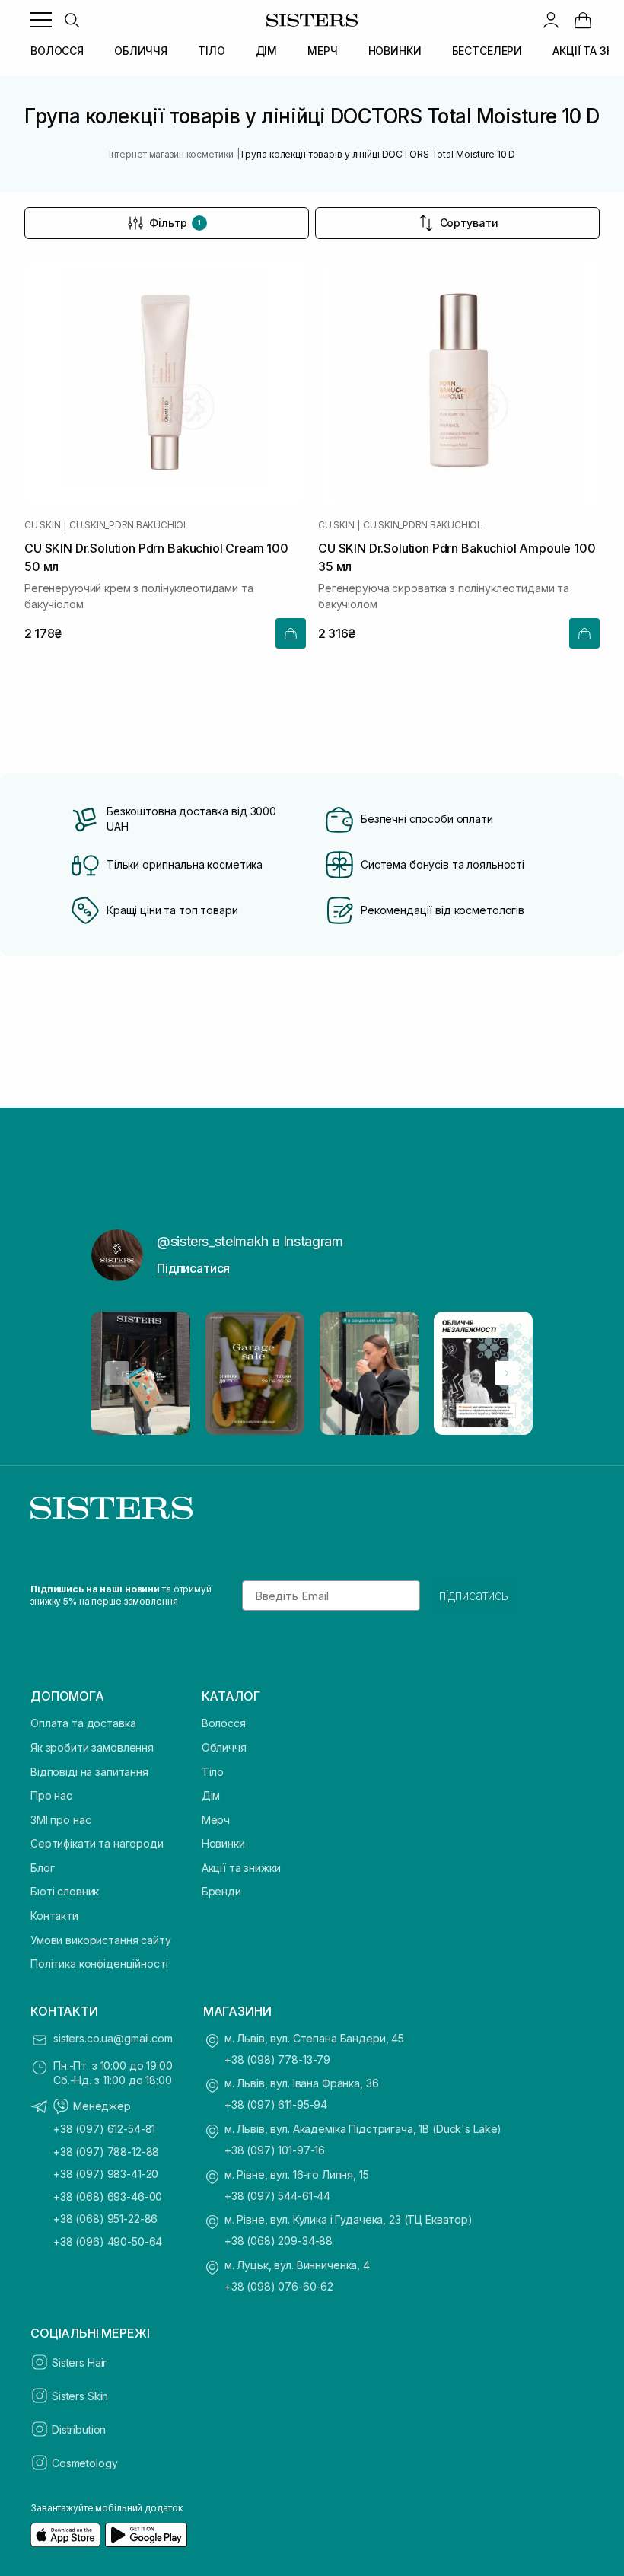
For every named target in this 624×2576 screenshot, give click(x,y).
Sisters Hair (79, 2362)
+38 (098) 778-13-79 (277, 2060)
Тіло (213, 1772)
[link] (583, 20)
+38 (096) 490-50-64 (108, 2241)
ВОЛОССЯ (57, 51)
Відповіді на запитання (89, 1772)
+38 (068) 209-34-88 (279, 2241)
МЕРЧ (322, 51)
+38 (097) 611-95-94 (276, 2104)
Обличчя (224, 1747)
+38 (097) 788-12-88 (106, 2152)
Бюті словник (65, 1891)
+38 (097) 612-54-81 (104, 2129)
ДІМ (267, 51)
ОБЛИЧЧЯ (141, 51)
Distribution (79, 2429)
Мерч (216, 1820)
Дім (211, 1795)
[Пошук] (72, 20)
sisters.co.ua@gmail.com (113, 2038)
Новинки (223, 1843)
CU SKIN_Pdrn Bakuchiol (129, 525)
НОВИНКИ (395, 51)
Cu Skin (42, 525)
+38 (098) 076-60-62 (279, 2286)
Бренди (221, 1891)
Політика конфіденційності (99, 1964)
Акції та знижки (241, 1868)
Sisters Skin (80, 2396)
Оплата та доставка (83, 1723)
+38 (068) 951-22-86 (105, 2219)
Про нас (51, 1795)
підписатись (474, 1596)
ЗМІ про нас (60, 1820)
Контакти (54, 1916)
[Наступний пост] (507, 1373)
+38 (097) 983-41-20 (106, 2174)
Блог (42, 1868)
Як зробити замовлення (92, 1747)
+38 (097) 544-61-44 (277, 2196)
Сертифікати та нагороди (97, 1843)
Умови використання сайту (101, 1940)
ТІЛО (211, 51)
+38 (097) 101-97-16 (275, 2150)
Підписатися (193, 1268)
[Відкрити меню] (41, 20)
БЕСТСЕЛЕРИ (487, 51)
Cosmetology (84, 2463)
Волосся (224, 1723)
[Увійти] (551, 20)
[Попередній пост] (117, 1373)
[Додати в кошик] (291, 633)
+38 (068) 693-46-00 (108, 2197)
